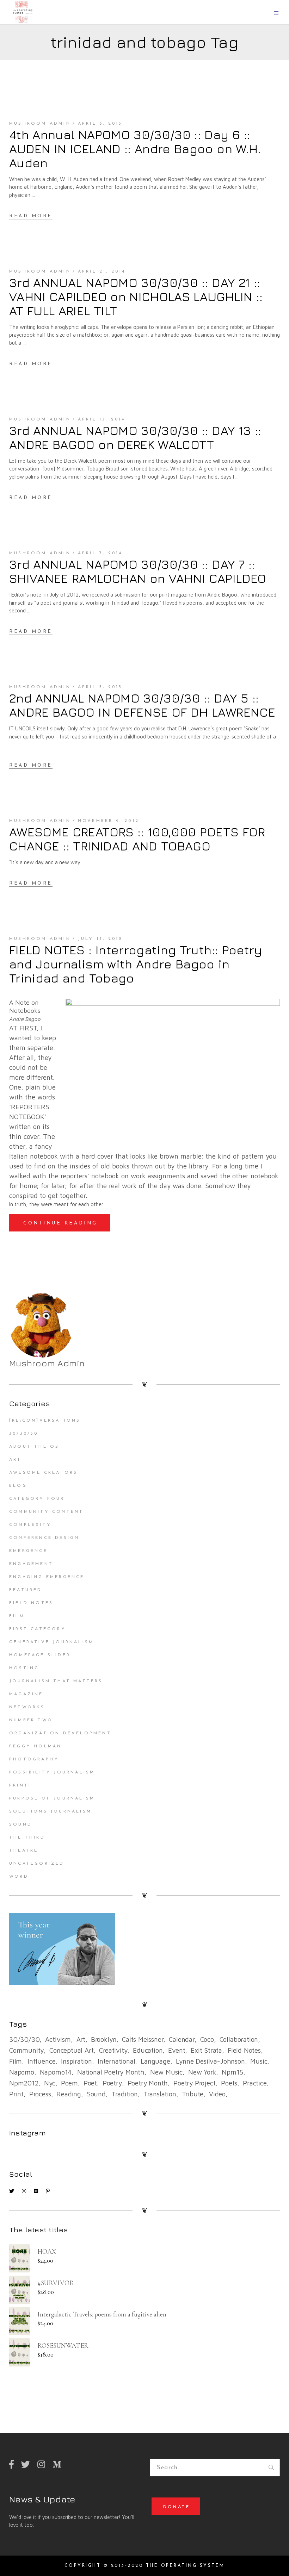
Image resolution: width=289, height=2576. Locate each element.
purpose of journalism (52, 1798)
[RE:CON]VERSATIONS (45, 1421)
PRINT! (20, 1785)
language (155, 2061)
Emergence (28, 1551)
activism (58, 2039)
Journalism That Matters (56, 1681)
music (259, 2061)
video (217, 2094)
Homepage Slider (40, 1655)
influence (41, 2061)
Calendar (182, 2039)
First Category (38, 1629)
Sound (21, 1825)
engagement (31, 1564)
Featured (26, 1590)
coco (207, 2039)
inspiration (76, 2061)
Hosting (24, 1668)
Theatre (24, 1851)
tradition (125, 2094)
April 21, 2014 (102, 272)
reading (69, 2094)
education (148, 2050)
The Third (27, 1838)
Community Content (46, 1512)
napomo (22, 2072)
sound (96, 2094)
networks (27, 1707)
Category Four (37, 1499)
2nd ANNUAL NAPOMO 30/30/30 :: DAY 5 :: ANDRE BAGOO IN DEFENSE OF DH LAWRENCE (142, 705)
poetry (112, 2083)
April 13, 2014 (102, 419)
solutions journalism (50, 1811)
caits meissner (143, 2039)
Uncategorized (37, 1864)
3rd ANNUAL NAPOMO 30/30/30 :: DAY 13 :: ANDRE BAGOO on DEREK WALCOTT (135, 437)
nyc (50, 2083)
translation (160, 2094)
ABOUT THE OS (34, 1447)
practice (255, 2083)
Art (16, 1460)
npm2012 (24, 2083)
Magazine (26, 1694)
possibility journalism (52, 1772)
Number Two (31, 1720)
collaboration (239, 2039)
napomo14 (56, 2072)
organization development (60, 1733)
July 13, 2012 (100, 939)
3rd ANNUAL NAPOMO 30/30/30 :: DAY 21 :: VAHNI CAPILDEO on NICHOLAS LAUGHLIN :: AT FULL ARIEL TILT (136, 297)
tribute (193, 2094)
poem (69, 2083)
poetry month (148, 2083)
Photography (34, 1759)
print (16, 2094)
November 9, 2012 (109, 821)
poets (229, 2083)
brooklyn (104, 2039)
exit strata (206, 2050)
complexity (30, 1525)
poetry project (194, 2083)
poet (90, 2083)
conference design (44, 1538)
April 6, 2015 (100, 124)
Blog (18, 1486)
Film (17, 1616)
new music (166, 2072)
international (116, 2061)
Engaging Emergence (47, 1577)
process (40, 2094)
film (16, 2061)
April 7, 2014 (100, 553)
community (26, 2050)
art (81, 2039)
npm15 (232, 2072)
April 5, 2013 (100, 687)
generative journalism (51, 1642)
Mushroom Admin (40, 124)
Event (177, 2050)
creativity (113, 2050)
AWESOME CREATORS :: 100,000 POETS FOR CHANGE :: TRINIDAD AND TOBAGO (137, 839)
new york (202, 2072)
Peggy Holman (35, 1746)
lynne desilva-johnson (210, 2061)
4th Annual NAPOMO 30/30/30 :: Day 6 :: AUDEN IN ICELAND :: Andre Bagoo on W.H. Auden (135, 149)
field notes (244, 2050)
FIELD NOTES (31, 1603)
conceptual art (71, 2050)
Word (19, 1877)
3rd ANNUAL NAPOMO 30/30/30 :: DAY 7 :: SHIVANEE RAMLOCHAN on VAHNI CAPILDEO (138, 571)
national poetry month (111, 2072)
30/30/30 (24, 1434)
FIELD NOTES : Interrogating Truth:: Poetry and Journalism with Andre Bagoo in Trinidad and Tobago (136, 964)
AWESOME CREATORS (43, 1473)
